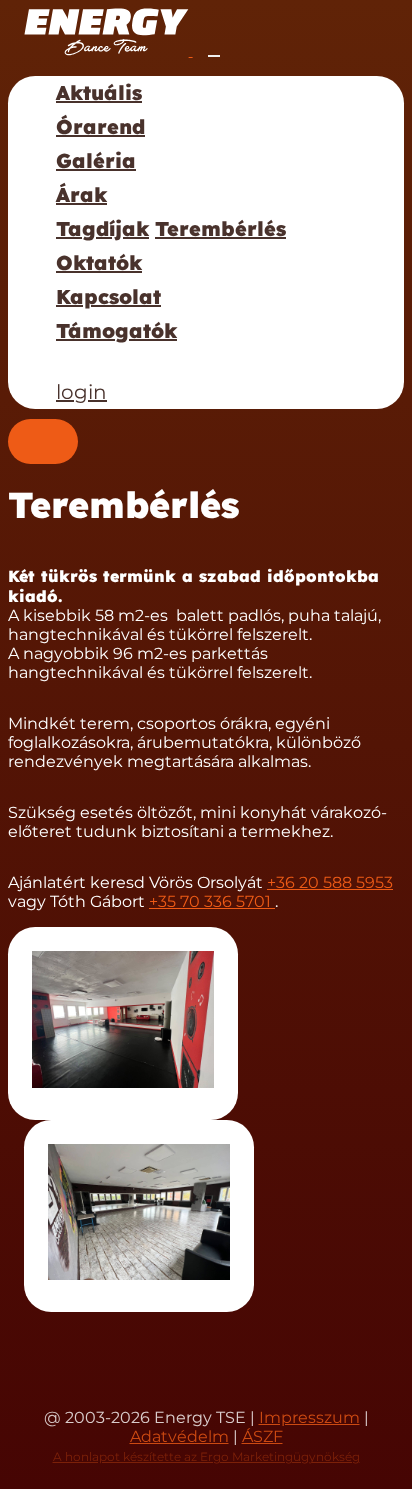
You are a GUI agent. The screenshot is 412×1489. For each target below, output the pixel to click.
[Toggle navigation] (214, 56)
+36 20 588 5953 (330, 882)
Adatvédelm (179, 1436)
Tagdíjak (102, 228)
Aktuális (99, 92)
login (81, 392)
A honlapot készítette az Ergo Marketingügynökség (206, 1456)
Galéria (96, 160)
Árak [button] (81, 194)
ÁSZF (262, 1436)
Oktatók (99, 262)
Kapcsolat (108, 296)
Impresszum (309, 1417)
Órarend (100, 126)
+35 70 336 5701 (212, 901)
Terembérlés (220, 228)
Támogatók (116, 330)
